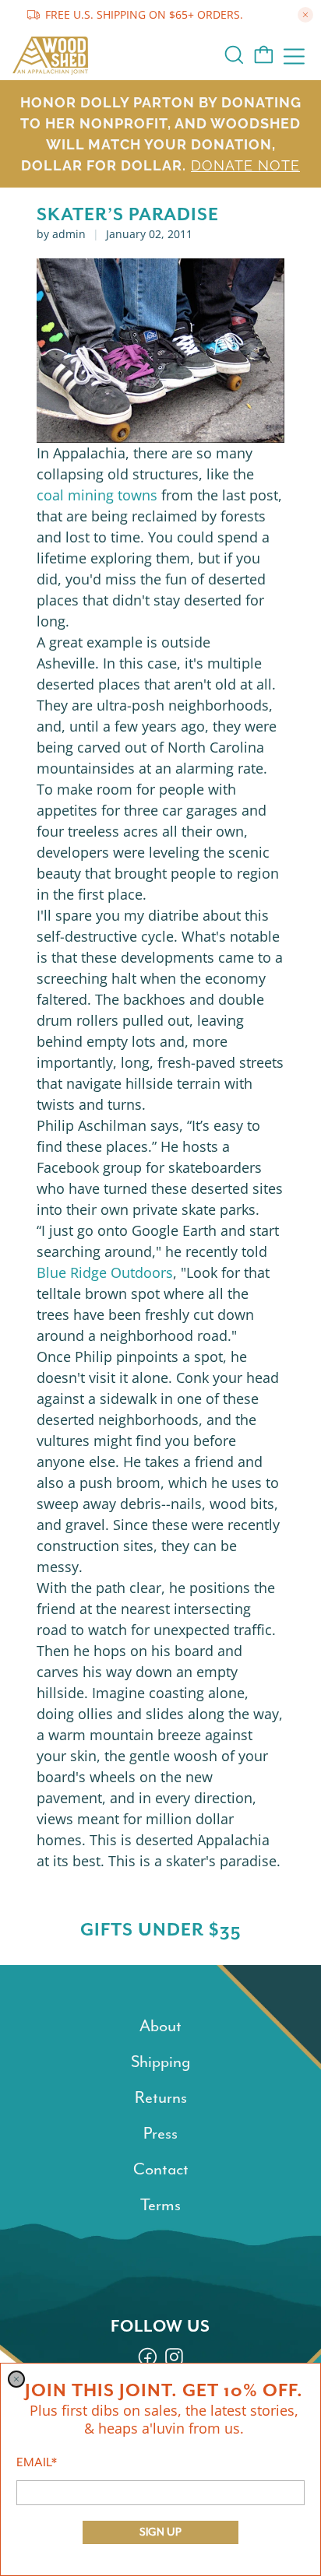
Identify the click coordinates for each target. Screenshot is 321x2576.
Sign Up (160, 2532)
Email (37, 2462)
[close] (16, 2379)
